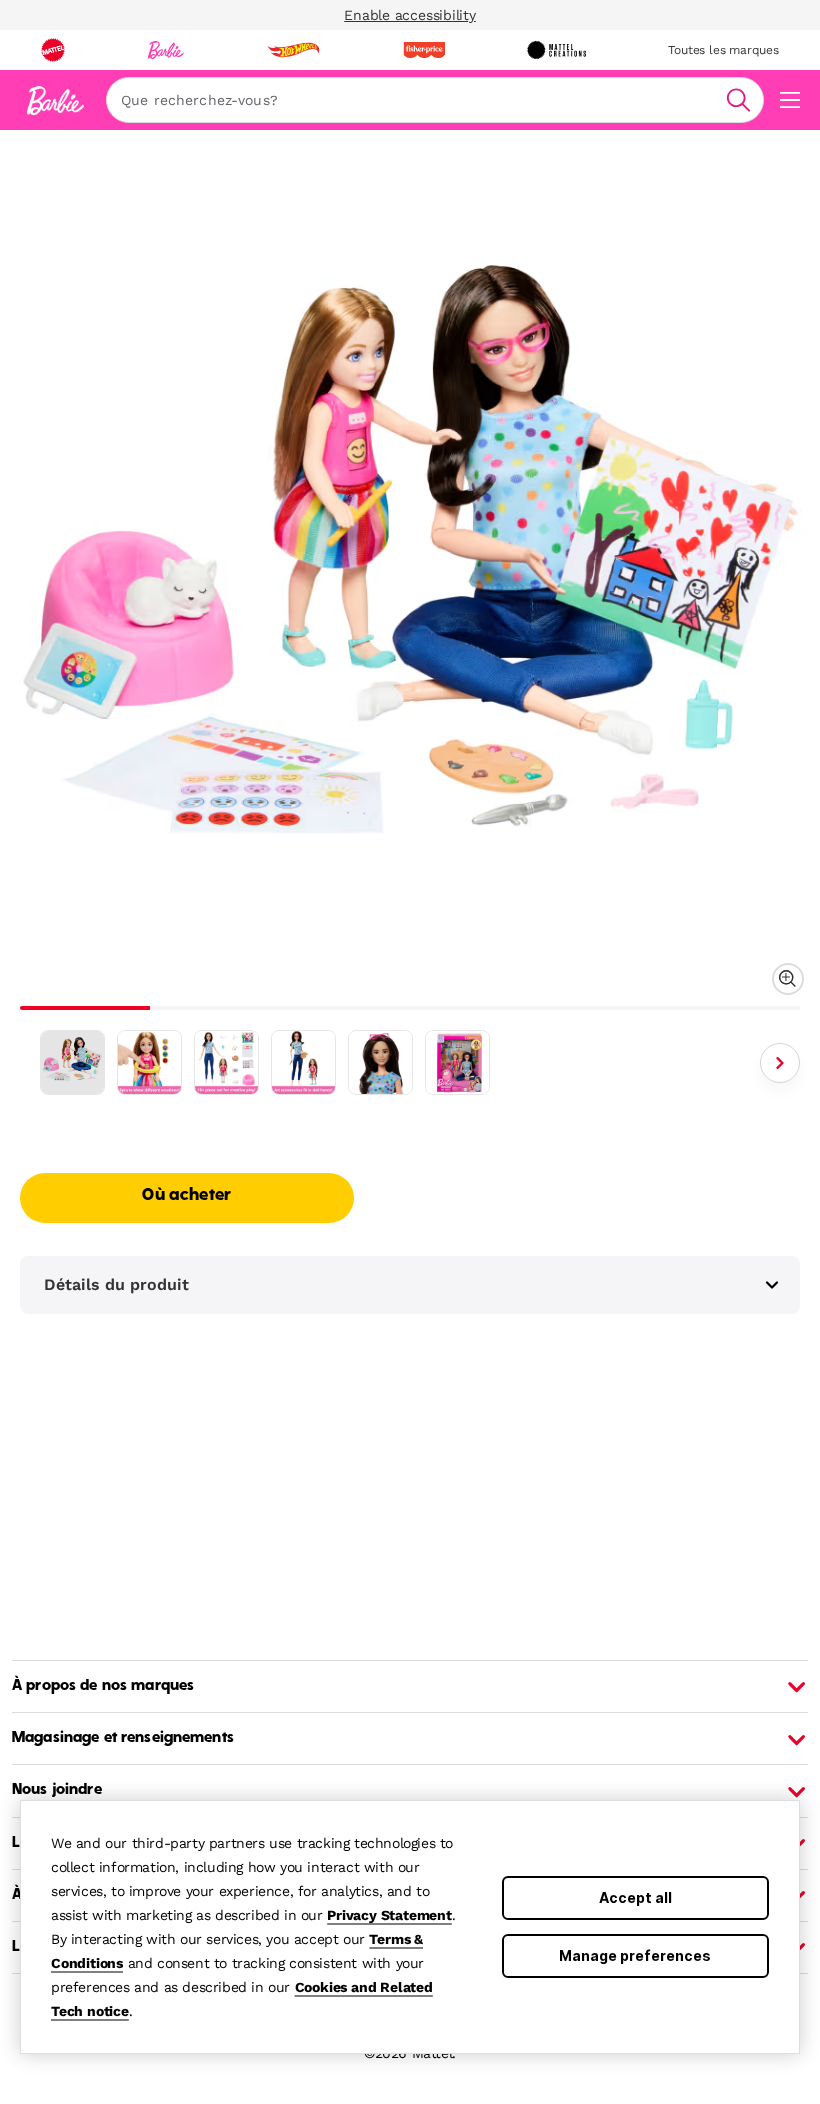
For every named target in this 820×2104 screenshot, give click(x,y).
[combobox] (435, 100)
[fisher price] (424, 50)
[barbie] (166, 50)
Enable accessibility (410, 15)
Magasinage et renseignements (123, 1738)
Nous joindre (57, 1790)
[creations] (556, 50)
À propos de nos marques (103, 1686)
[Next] (780, 1063)
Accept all (635, 1897)
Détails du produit (116, 1284)
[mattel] (53, 50)
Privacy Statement (389, 1915)
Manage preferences (635, 1955)
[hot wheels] (293, 50)
